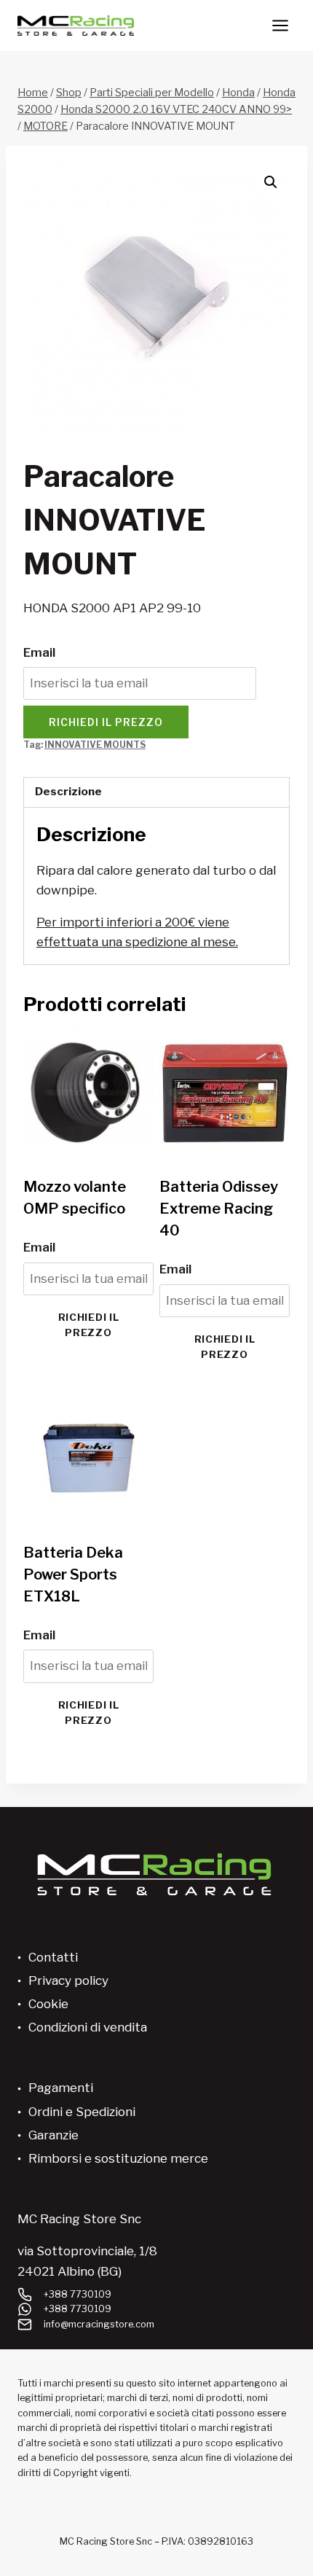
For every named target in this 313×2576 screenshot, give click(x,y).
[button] (271, 182)
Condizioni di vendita (88, 2027)
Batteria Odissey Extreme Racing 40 (219, 1209)
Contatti (53, 1957)
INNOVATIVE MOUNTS (95, 745)
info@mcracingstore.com (99, 2324)
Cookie (48, 2004)
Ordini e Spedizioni (82, 2112)
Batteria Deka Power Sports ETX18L (73, 1574)
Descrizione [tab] (68, 791)
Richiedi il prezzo (106, 722)
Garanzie (54, 2135)
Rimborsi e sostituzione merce (118, 2158)
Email (39, 652)
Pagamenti (61, 2088)
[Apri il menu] (280, 25)
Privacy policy (68, 1980)
